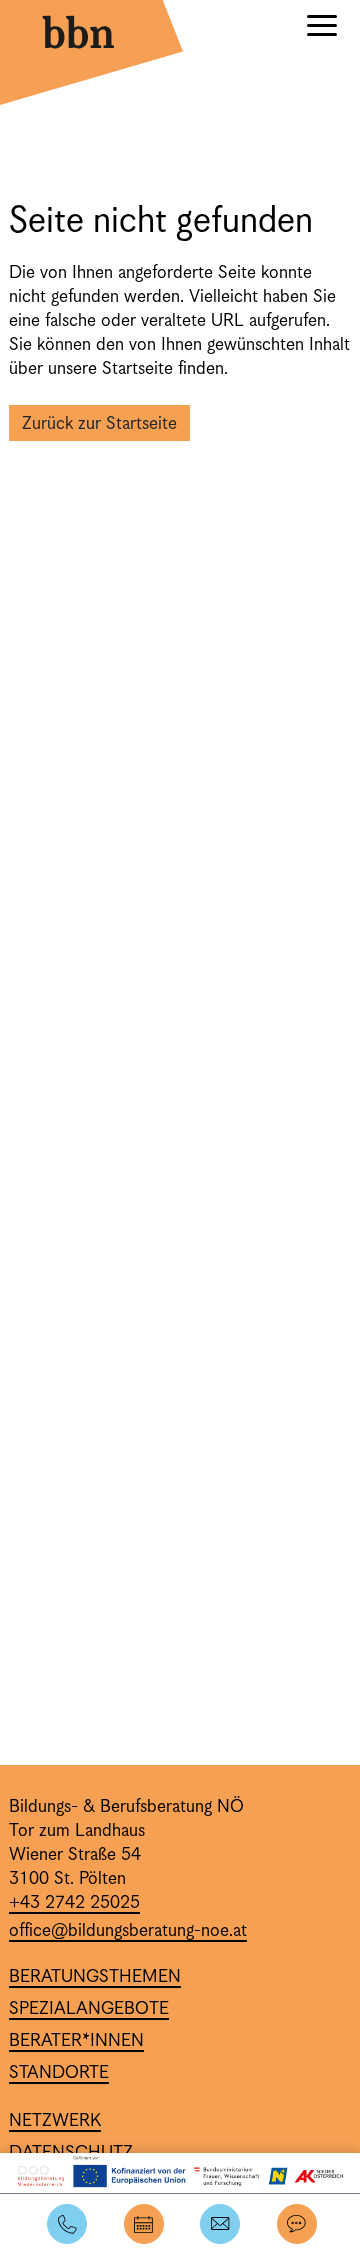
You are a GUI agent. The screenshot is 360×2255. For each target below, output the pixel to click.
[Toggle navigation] (322, 28)
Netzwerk (55, 2121)
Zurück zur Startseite (99, 424)
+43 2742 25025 (74, 1903)
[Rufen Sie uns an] (65, 2224)
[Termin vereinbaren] (142, 2224)
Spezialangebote (89, 2009)
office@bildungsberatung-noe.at (128, 1931)
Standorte (59, 2073)
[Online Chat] (295, 2224)
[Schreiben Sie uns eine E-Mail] (218, 2224)
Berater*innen (76, 2041)
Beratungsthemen (95, 1977)
